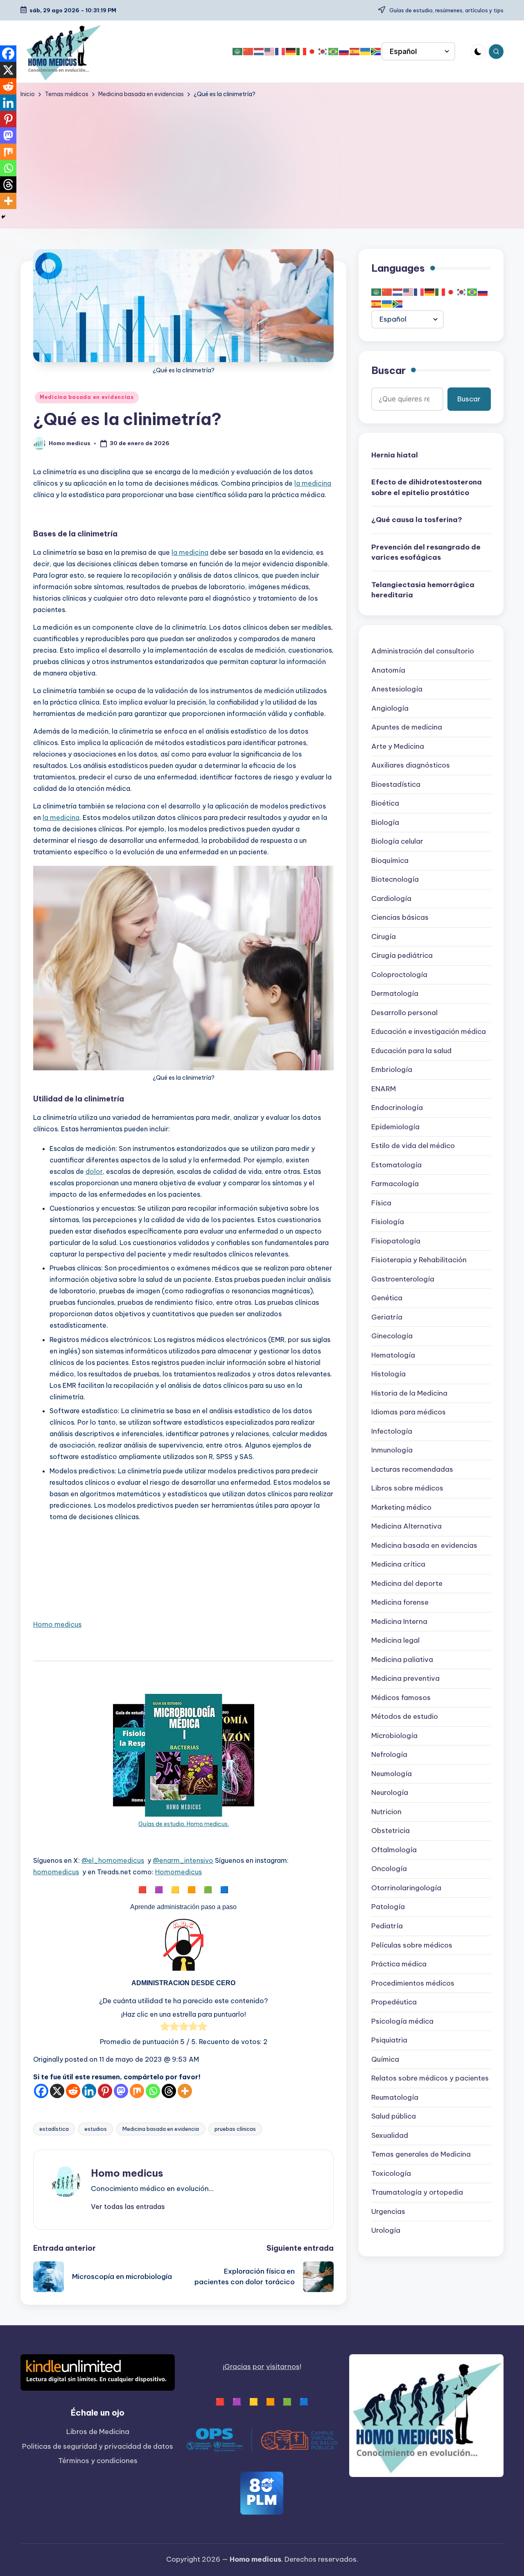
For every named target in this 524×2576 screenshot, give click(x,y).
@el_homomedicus (113, 1860)
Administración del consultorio (423, 651)
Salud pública (394, 2116)
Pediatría (387, 1926)
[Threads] (169, 2091)
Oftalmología (394, 1850)
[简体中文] (248, 52)
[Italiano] (302, 52)
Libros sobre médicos (407, 1488)
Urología (386, 2230)
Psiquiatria (389, 2040)
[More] (185, 2091)
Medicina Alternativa (407, 1527)
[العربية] (238, 52)
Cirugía (384, 937)
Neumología (392, 1774)
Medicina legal (395, 1641)
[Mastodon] (121, 2091)
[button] (128, 2207)
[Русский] (344, 52)
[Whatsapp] (153, 2091)
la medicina (313, 483)
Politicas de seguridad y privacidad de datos (98, 2446)
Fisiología (388, 1222)
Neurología (390, 1793)
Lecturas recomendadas (412, 1469)
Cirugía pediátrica (402, 956)
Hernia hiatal (395, 455)
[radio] (165, 2028)
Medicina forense (400, 1603)
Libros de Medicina (98, 2432)
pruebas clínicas (235, 2129)
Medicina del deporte (407, 1583)
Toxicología (391, 2173)
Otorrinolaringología (406, 1888)
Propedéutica (394, 2002)
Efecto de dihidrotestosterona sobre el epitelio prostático (427, 487)
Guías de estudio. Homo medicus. (184, 1824)
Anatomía (388, 670)
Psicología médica (402, 2021)
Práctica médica (399, 1964)
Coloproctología (399, 975)
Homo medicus (57, 1624)
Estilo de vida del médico (413, 1146)
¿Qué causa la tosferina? (417, 520)
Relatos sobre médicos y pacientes (430, 2078)
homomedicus (56, 1872)
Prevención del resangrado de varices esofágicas (426, 552)
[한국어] (323, 52)
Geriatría (387, 1317)
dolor (94, 1171)
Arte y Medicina (398, 746)
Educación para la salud (411, 1051)
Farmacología (395, 1184)
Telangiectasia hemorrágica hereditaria (423, 590)
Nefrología (389, 1755)
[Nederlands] (259, 52)
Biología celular (397, 842)
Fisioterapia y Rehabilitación (419, 1260)
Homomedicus (178, 1872)
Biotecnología (395, 880)
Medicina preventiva (405, 1679)
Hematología (393, 1355)
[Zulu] (376, 52)
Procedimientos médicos (413, 1983)
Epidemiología (395, 1127)
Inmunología (392, 1450)
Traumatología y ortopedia (417, 2192)
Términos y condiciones (98, 2461)
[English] (270, 52)
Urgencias (388, 2211)
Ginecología (392, 1336)
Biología (385, 822)
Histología (388, 1374)
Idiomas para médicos (409, 1412)
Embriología (392, 1070)
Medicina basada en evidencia (161, 2129)
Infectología (392, 1431)
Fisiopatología (396, 1241)
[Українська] (366, 52)
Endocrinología (397, 1108)
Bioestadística (396, 784)
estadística (54, 2129)
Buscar (388, 370)
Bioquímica (390, 860)
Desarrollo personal (404, 1013)
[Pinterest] (105, 2091)
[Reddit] (73, 2091)
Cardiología (391, 898)
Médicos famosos (401, 1698)
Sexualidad (390, 2135)
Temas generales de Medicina (421, 2154)
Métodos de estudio (405, 1717)
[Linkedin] (89, 2091)
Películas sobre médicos (412, 1945)
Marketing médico (401, 1507)
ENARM (384, 1089)
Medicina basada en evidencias (87, 397)
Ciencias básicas (400, 918)
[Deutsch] (291, 52)
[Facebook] (41, 2091)
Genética (387, 1298)
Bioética (385, 804)
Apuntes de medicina (407, 727)
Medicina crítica (398, 1565)
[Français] (280, 52)
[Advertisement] (262, 160)
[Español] (355, 52)
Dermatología (395, 994)
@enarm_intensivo (183, 1860)
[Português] (334, 52)
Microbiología (394, 1736)
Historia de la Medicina (409, 1393)
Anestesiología (397, 689)
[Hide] (3, 217)
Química (385, 2059)
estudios (96, 2129)
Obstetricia (391, 1831)
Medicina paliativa (402, 1660)
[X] (57, 2091)
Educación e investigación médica (429, 1032)
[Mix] (137, 2091)
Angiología (390, 708)
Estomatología (396, 1165)
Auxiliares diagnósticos (411, 766)
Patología (388, 1907)
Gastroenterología (403, 1279)
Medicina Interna (399, 1621)
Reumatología (395, 2097)
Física (381, 1203)
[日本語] (312, 52)
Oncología (389, 1869)
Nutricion (386, 1812)
